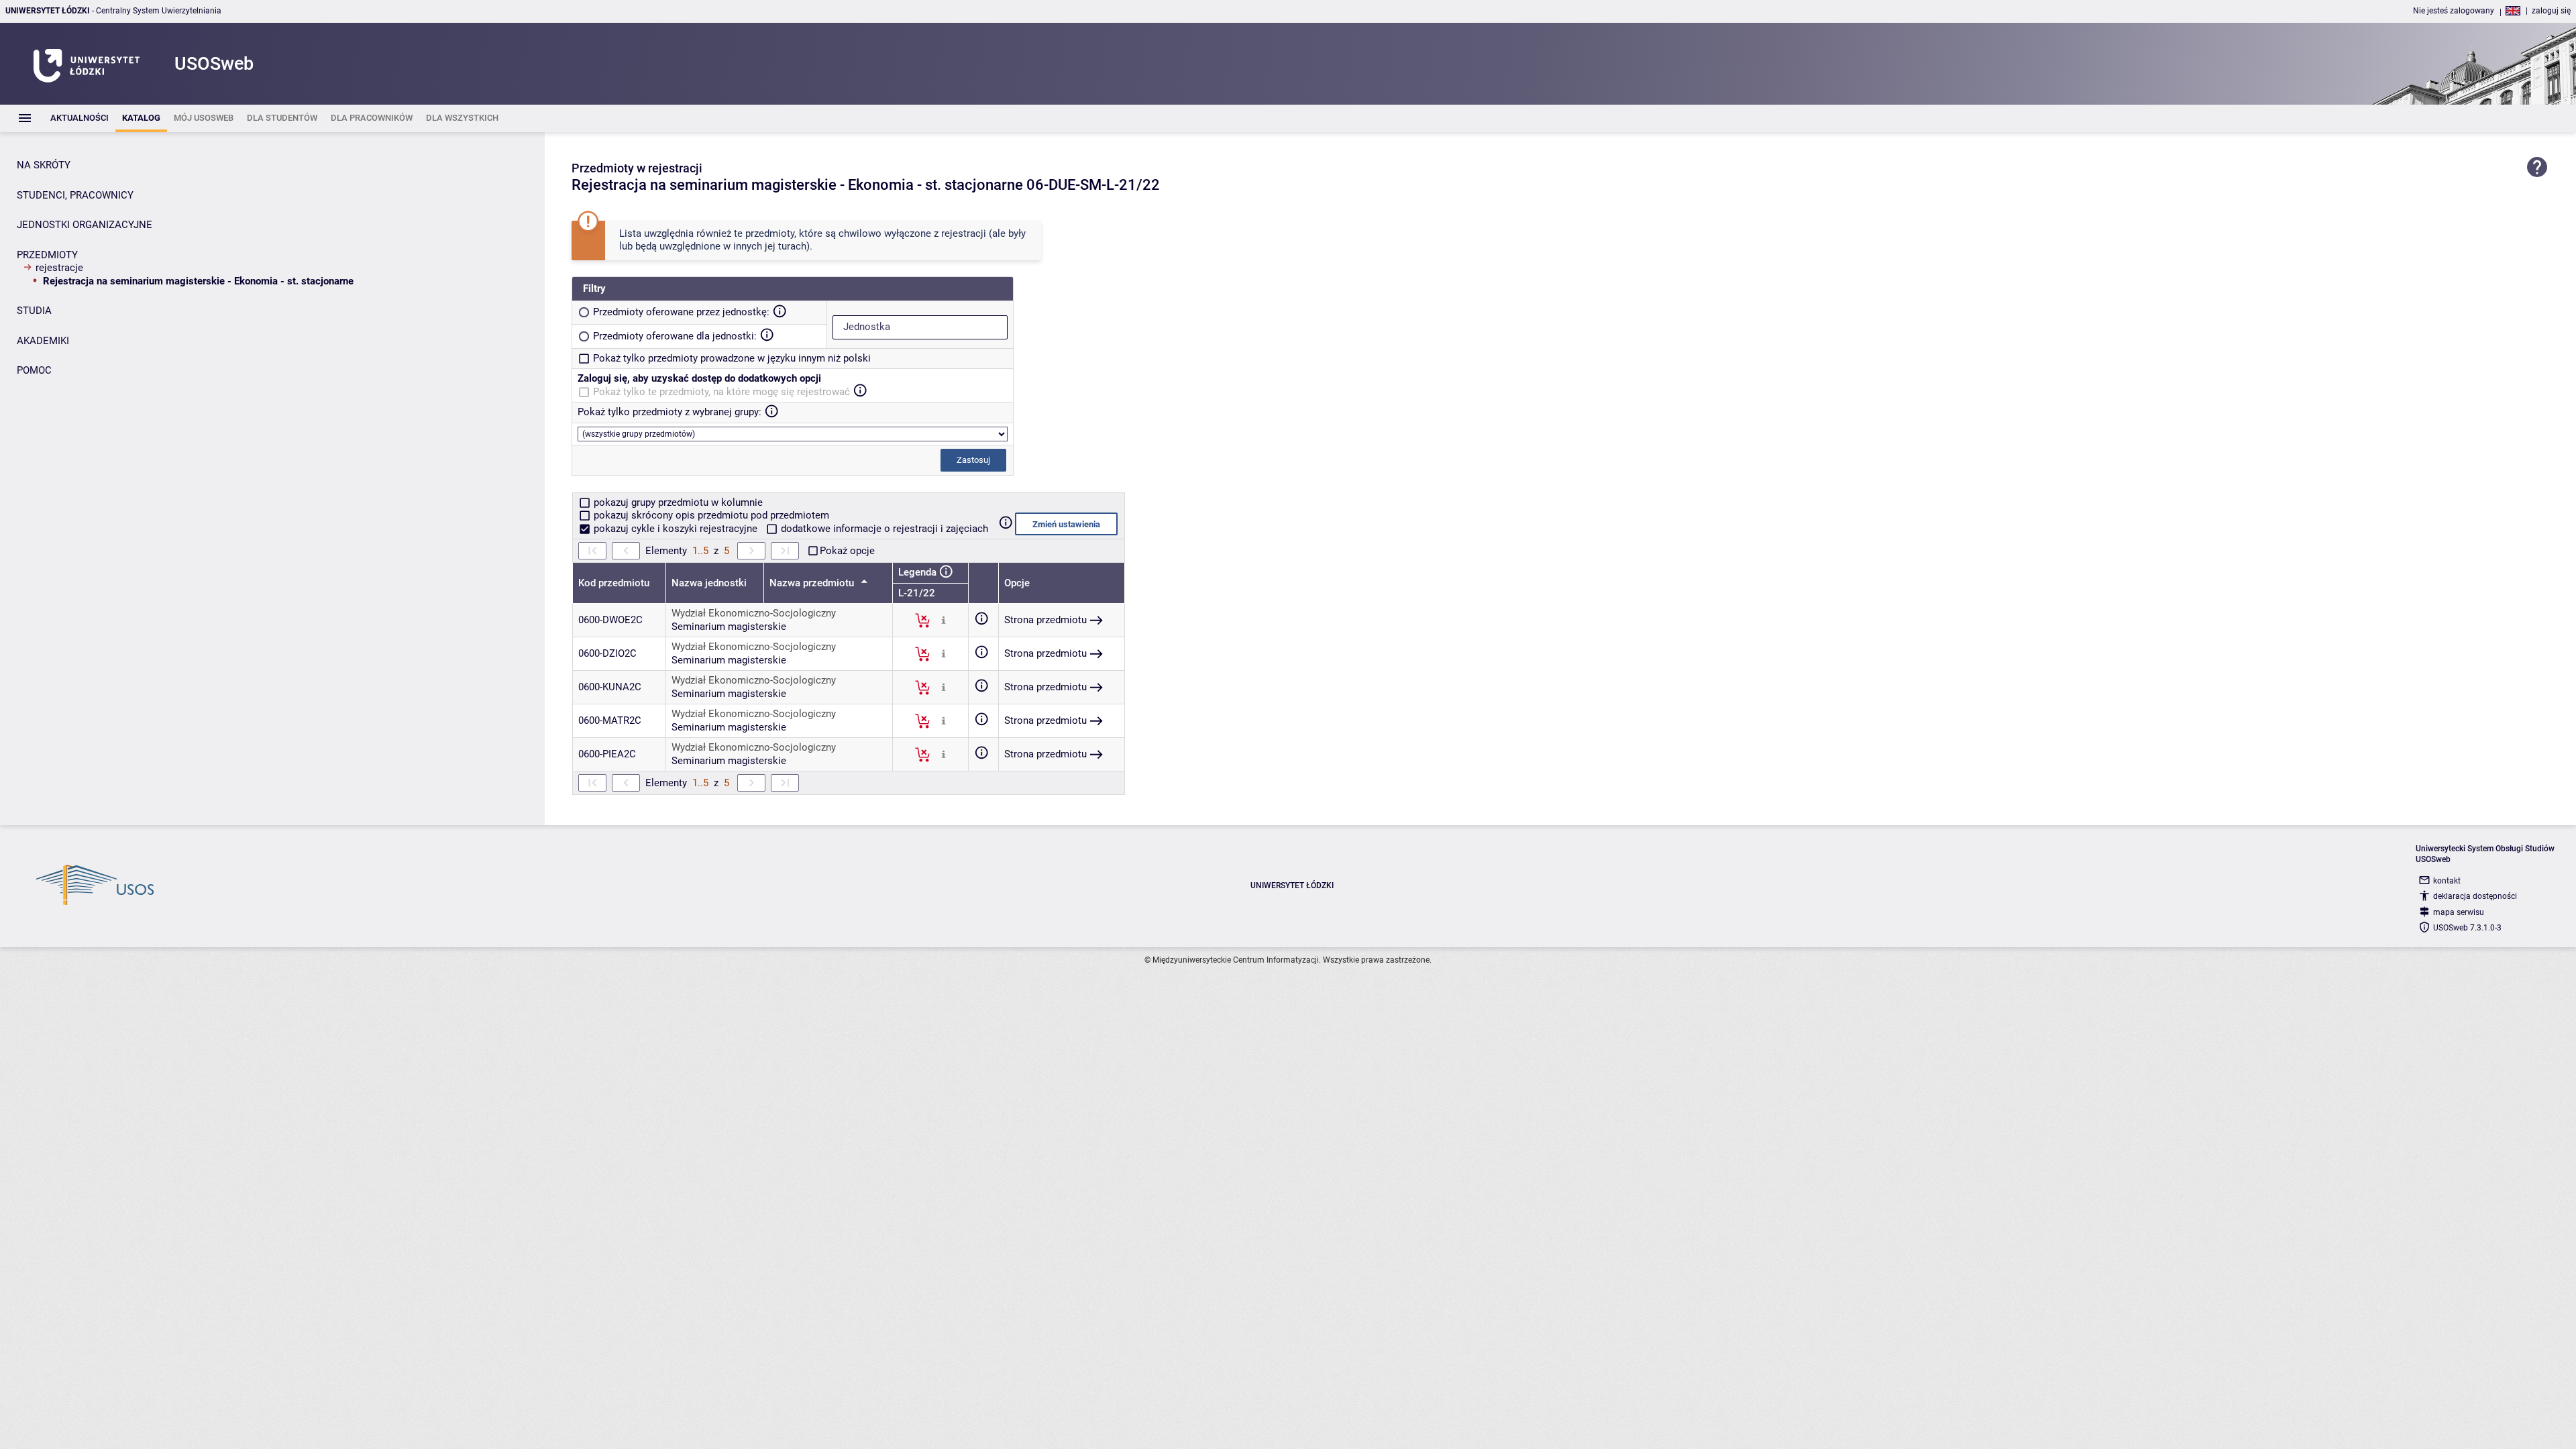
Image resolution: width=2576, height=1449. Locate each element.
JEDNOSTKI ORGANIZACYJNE (85, 225)
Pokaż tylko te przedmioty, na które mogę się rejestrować (721, 392)
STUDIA (34, 311)
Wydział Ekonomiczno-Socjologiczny (754, 613)
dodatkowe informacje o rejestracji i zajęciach (883, 529)
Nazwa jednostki (709, 583)
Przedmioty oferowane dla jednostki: (675, 336)
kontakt (2447, 881)
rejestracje (59, 268)
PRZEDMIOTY (47, 255)
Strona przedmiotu (1045, 620)
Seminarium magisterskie (729, 627)
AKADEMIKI (43, 341)
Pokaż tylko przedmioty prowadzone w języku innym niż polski (732, 358)
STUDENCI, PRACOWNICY (75, 195)
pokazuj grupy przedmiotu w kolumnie (677, 502)
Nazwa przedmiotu (813, 583)
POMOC (34, 370)
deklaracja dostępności (2475, 896)
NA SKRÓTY (44, 165)
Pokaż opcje (847, 551)
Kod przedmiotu (614, 583)
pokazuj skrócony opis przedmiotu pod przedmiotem (710, 515)
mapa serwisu (2459, 912)
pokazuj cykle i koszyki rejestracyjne (676, 529)
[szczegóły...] (944, 620)
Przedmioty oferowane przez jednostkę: (681, 312)
